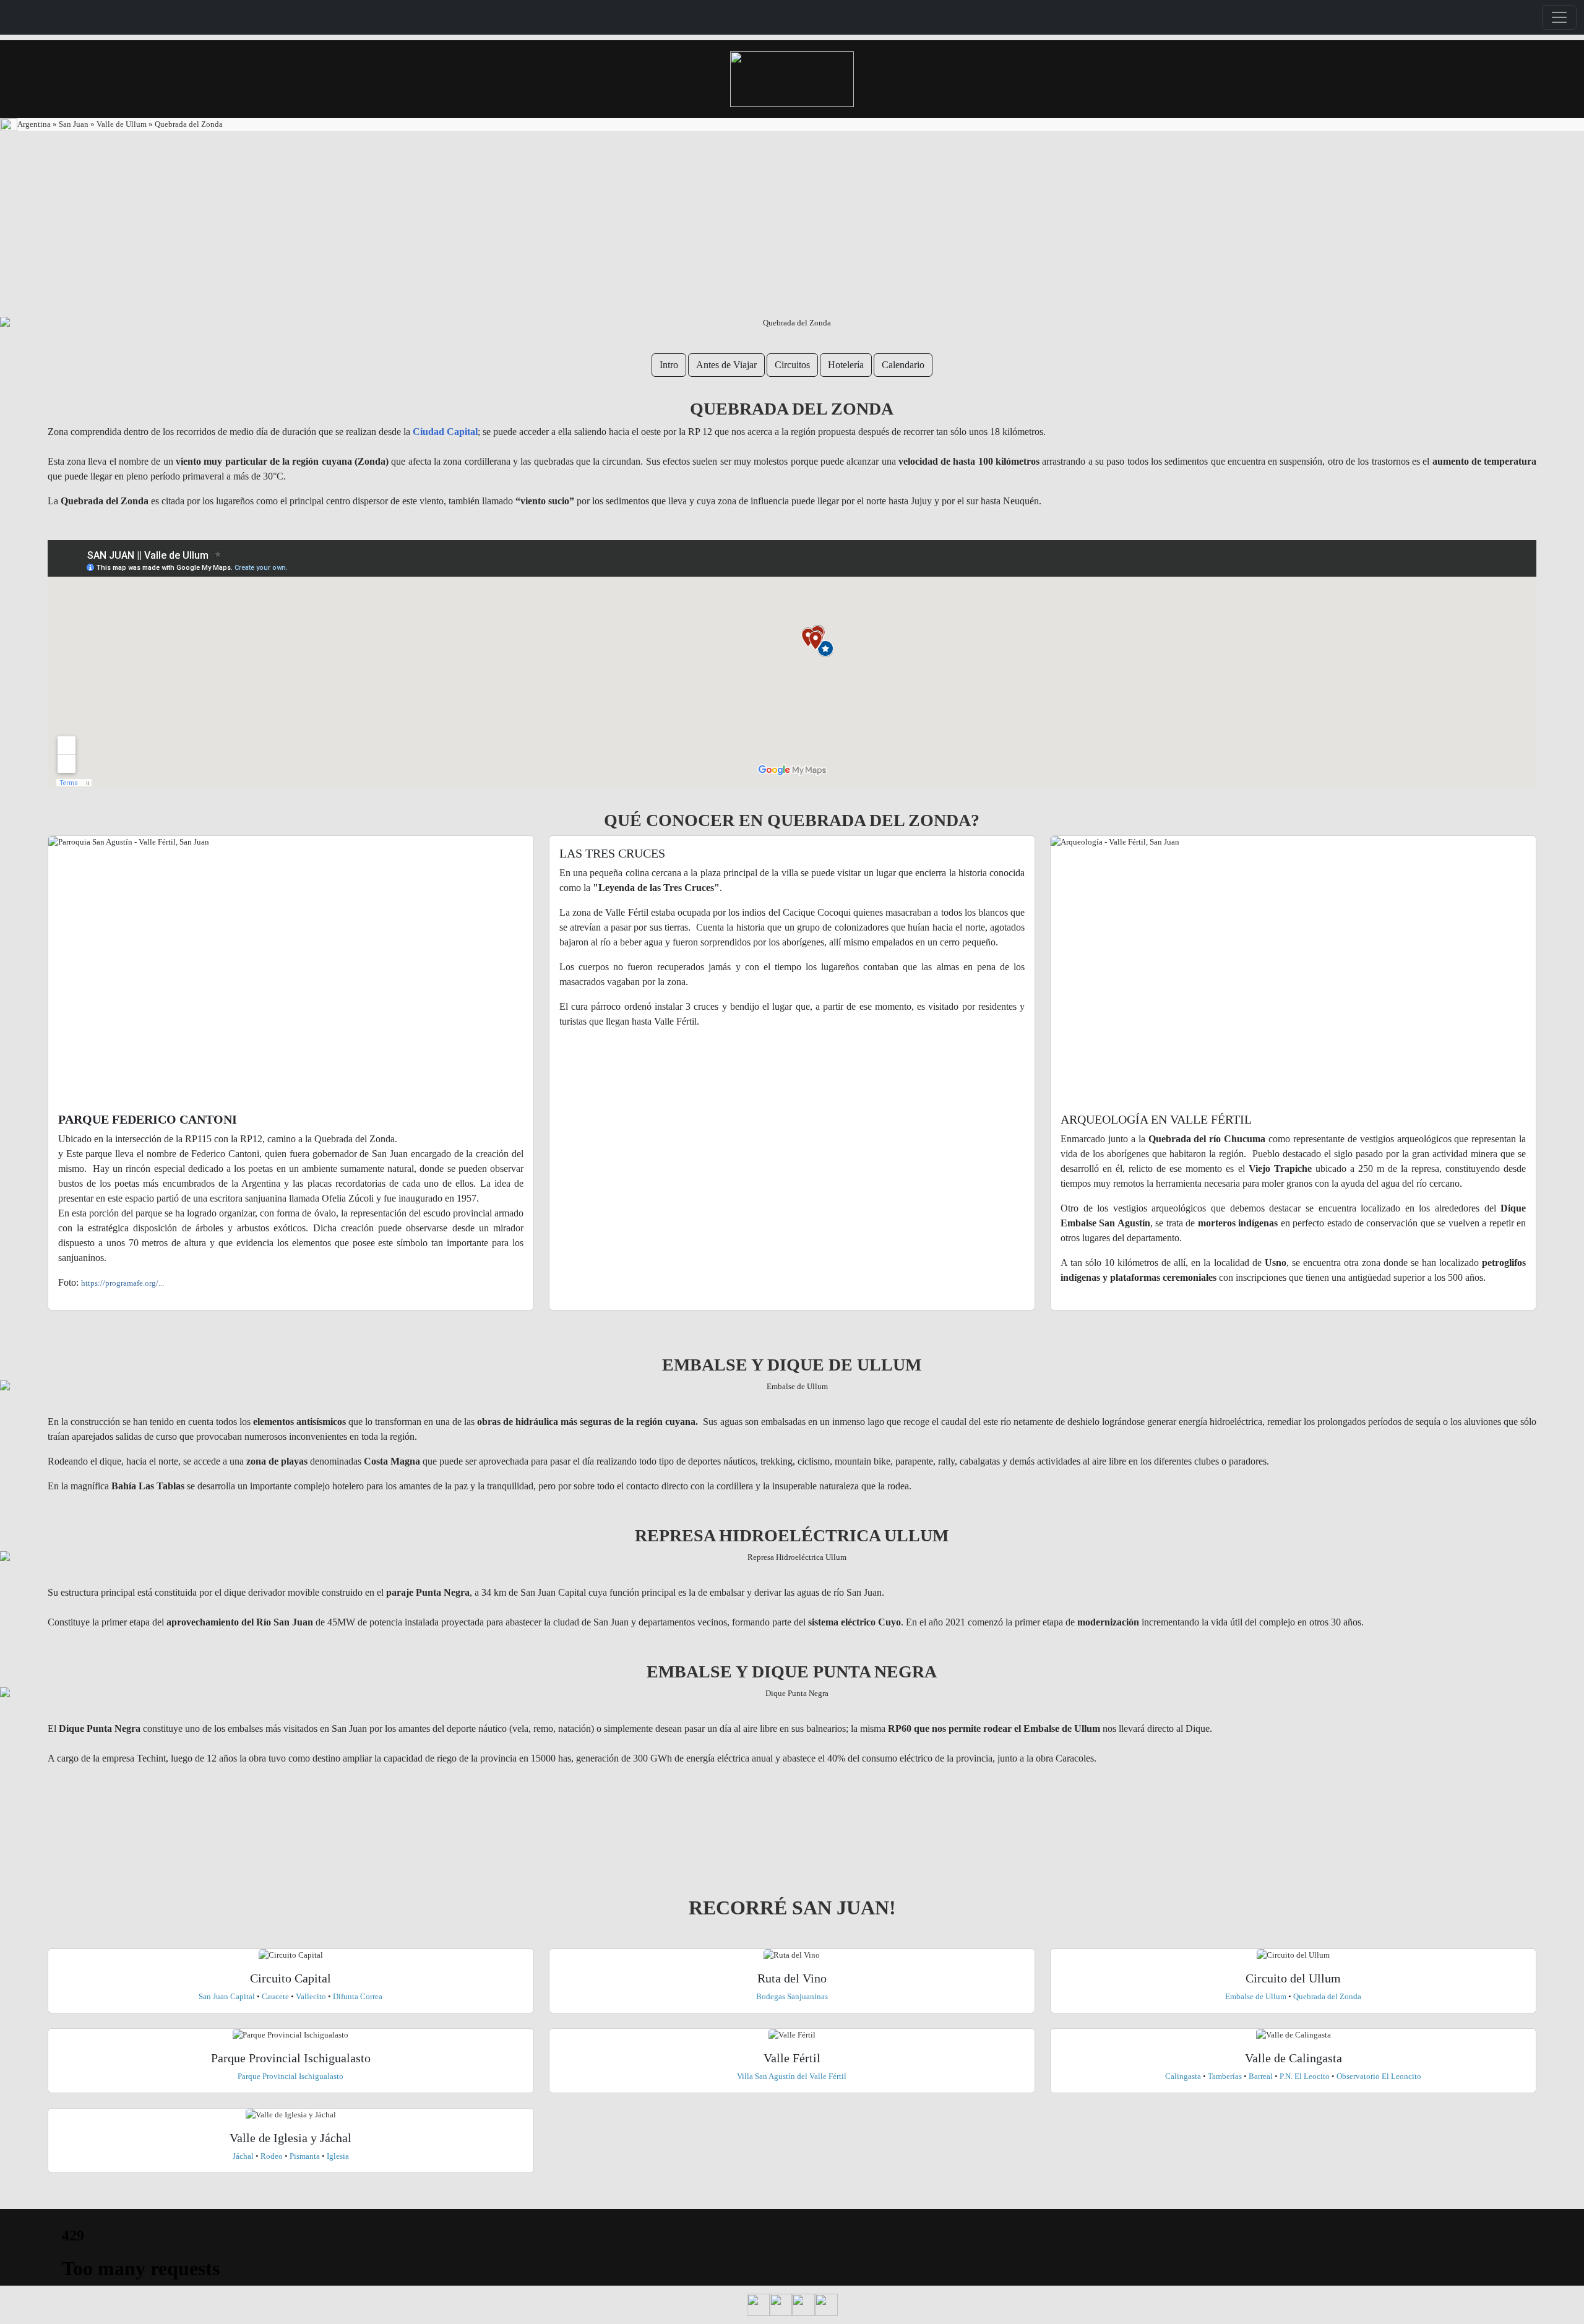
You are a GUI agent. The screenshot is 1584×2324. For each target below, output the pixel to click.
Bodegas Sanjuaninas (792, 1996)
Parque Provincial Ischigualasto (291, 2076)
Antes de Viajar (726, 365)
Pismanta (305, 2156)
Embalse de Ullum (1256, 1996)
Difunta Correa (358, 1996)
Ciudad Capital (445, 432)
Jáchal (243, 2156)
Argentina (35, 124)
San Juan (75, 124)
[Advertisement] (792, 224)
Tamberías (1226, 2076)
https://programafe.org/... (123, 1283)
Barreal (1261, 2076)
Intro (669, 365)
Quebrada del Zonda (188, 124)
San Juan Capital (228, 1996)
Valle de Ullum (123, 124)
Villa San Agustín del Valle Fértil (792, 2076)
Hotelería (846, 365)
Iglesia (338, 2156)
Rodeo (273, 2156)
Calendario (903, 365)
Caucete (275, 1996)
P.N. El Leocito (1305, 2076)
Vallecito (311, 1996)
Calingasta (1183, 2076)
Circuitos (792, 365)
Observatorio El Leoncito (1379, 2076)
